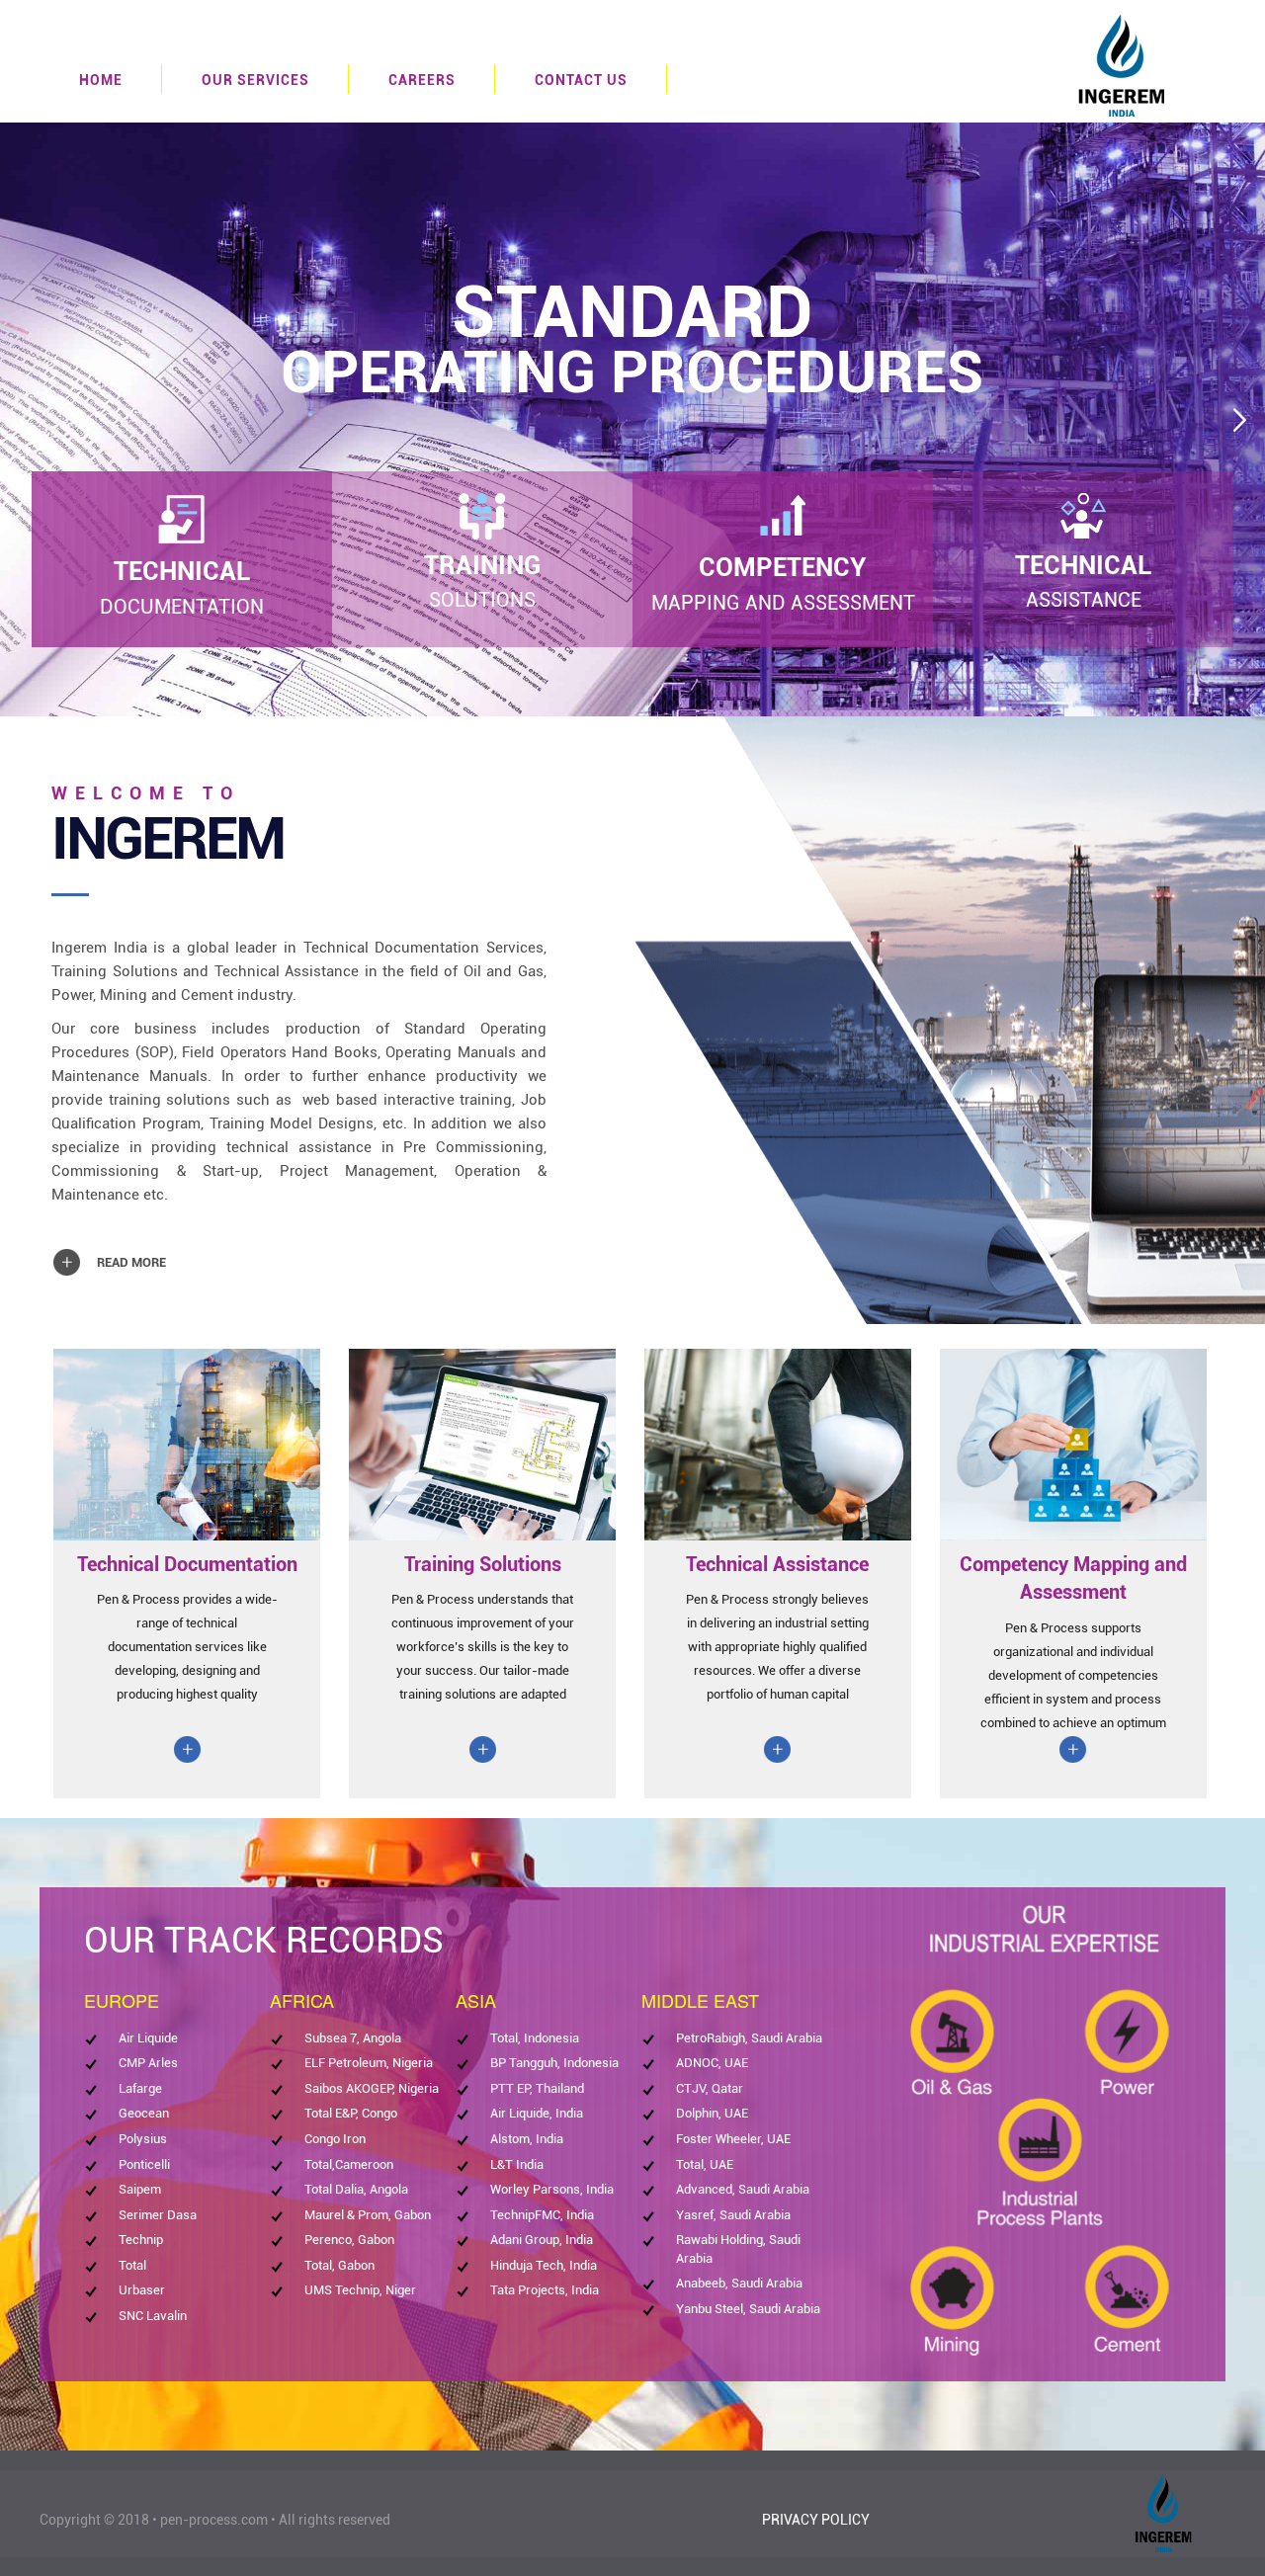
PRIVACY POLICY (816, 2520)
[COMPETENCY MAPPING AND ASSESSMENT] (783, 517)
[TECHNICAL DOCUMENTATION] (182, 519)
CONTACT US (581, 80)
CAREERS (422, 80)
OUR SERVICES (255, 80)
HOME (101, 80)
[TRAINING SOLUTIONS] (482, 516)
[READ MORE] (114, 1245)
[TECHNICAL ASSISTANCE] (1083, 516)
